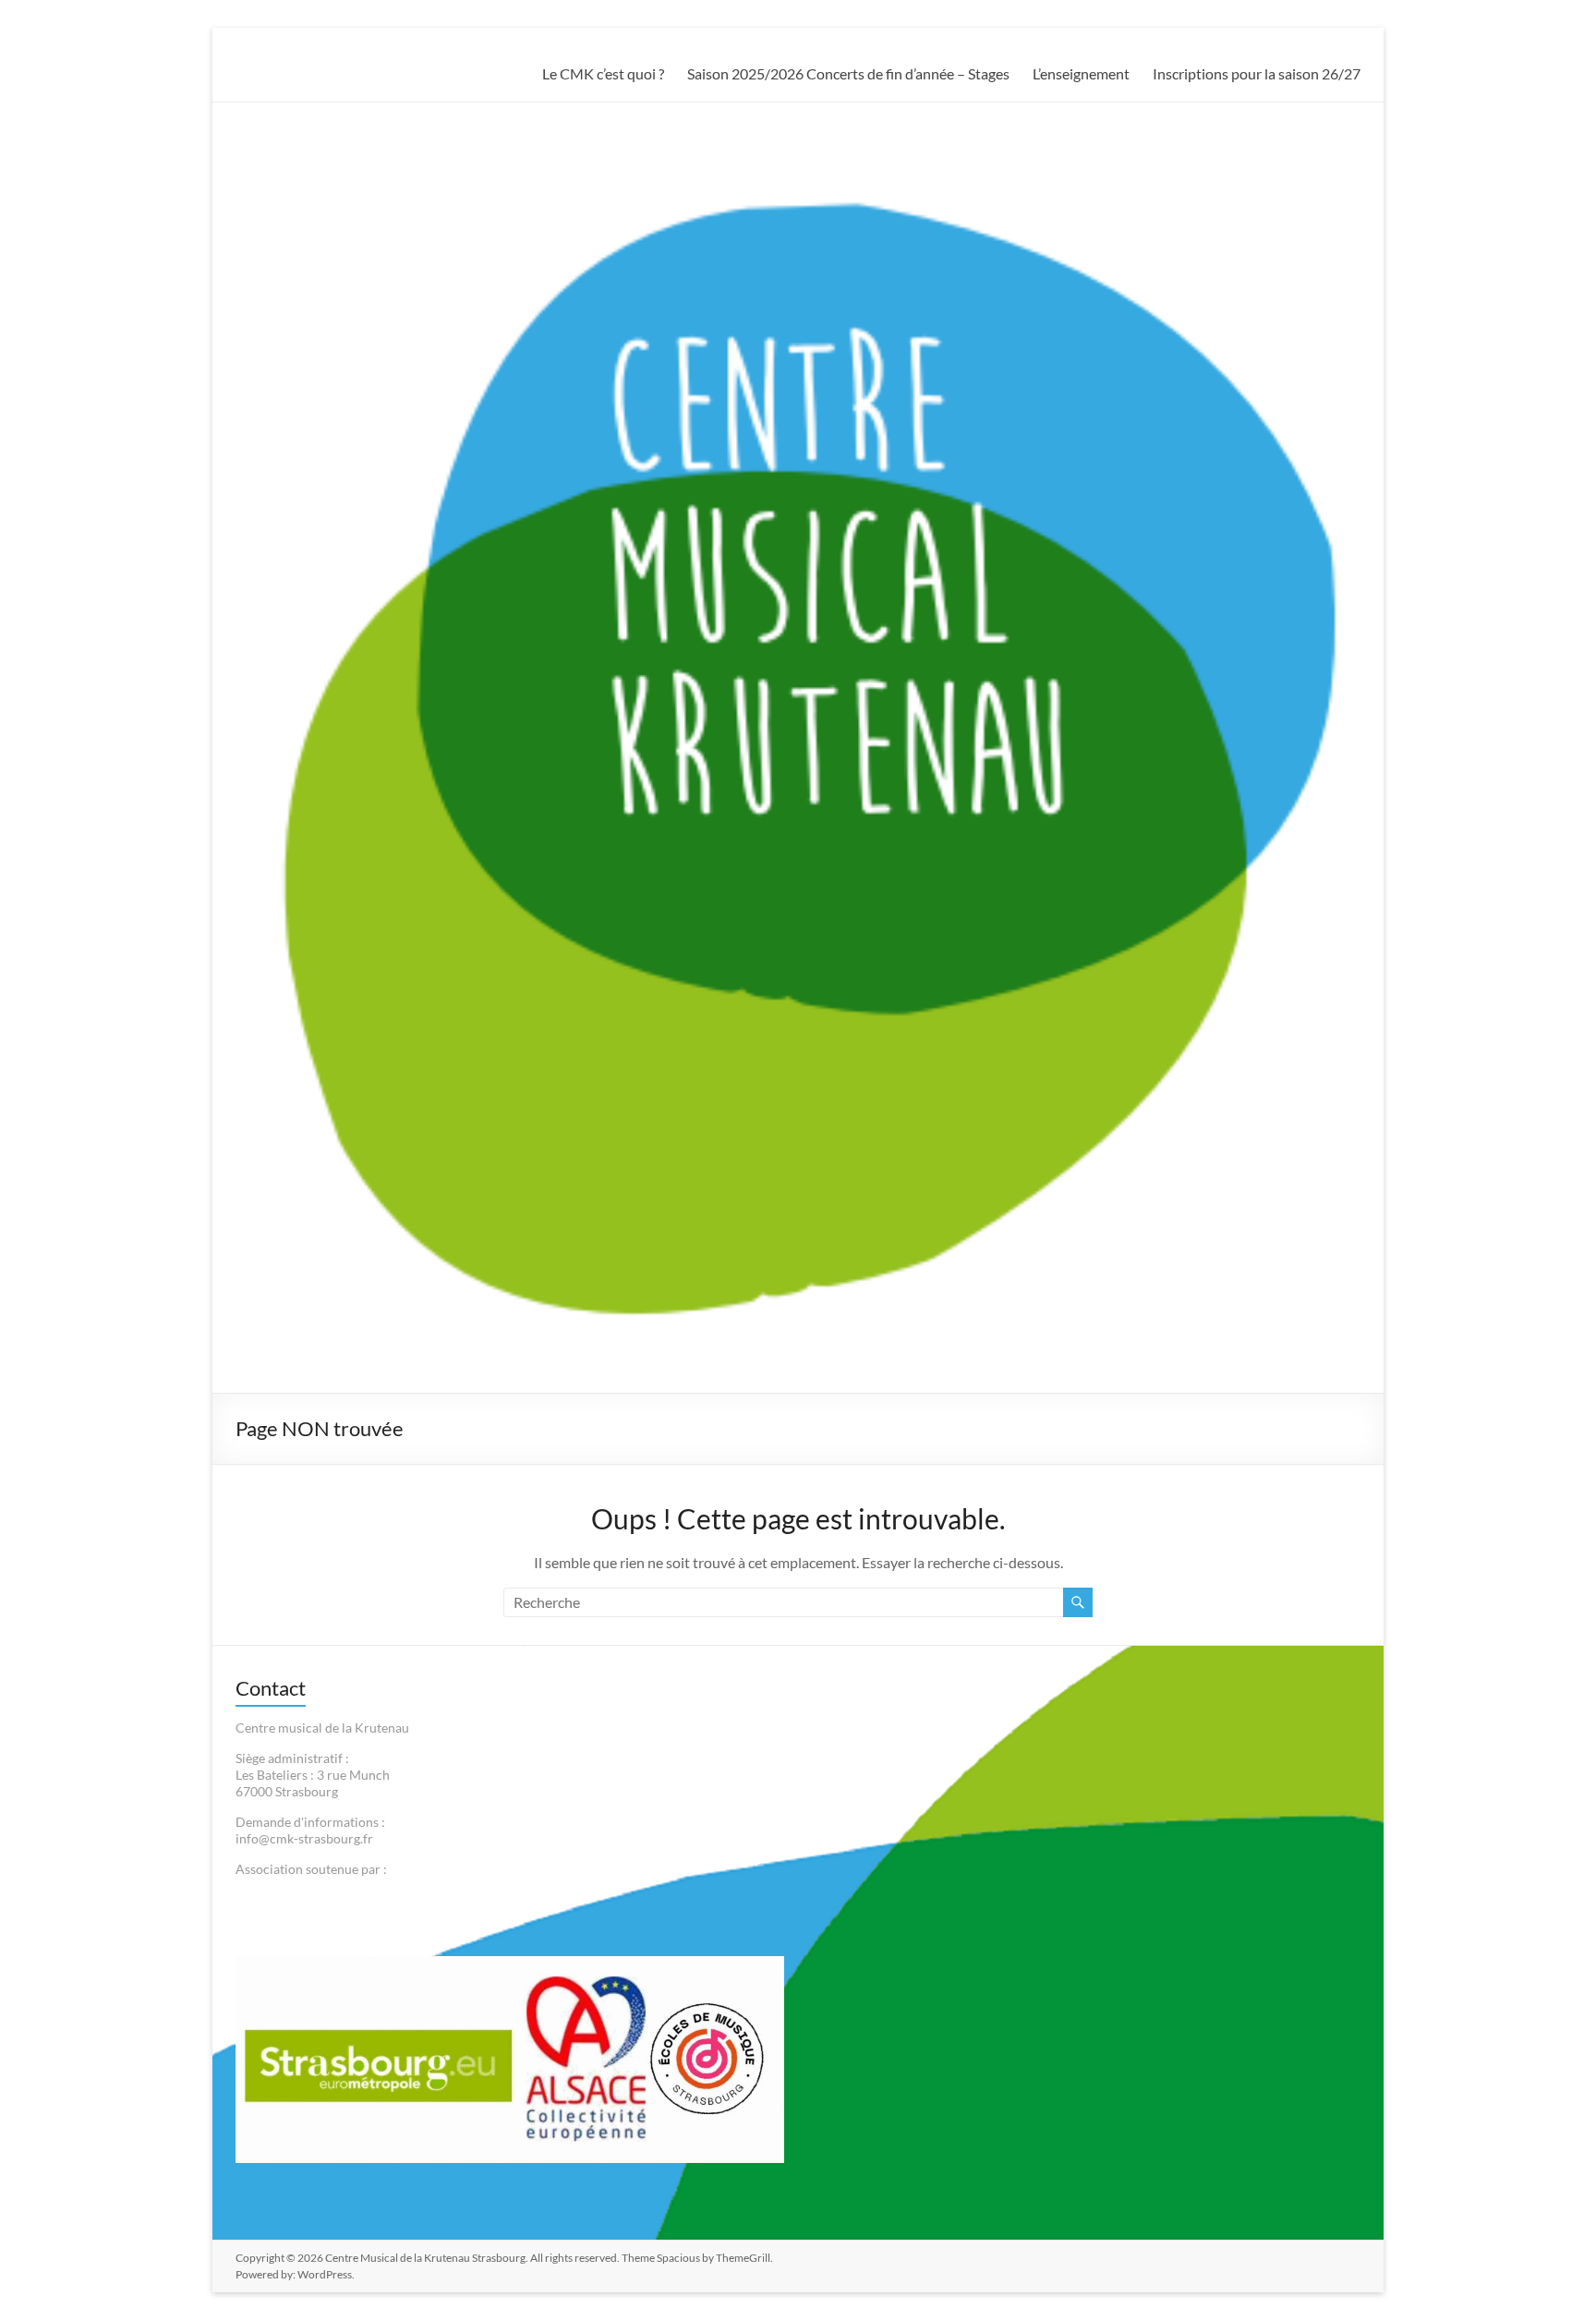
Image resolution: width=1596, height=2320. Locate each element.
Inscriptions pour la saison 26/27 (1257, 73)
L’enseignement (1081, 73)
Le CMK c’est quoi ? (603, 73)
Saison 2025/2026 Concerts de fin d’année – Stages (848, 73)
